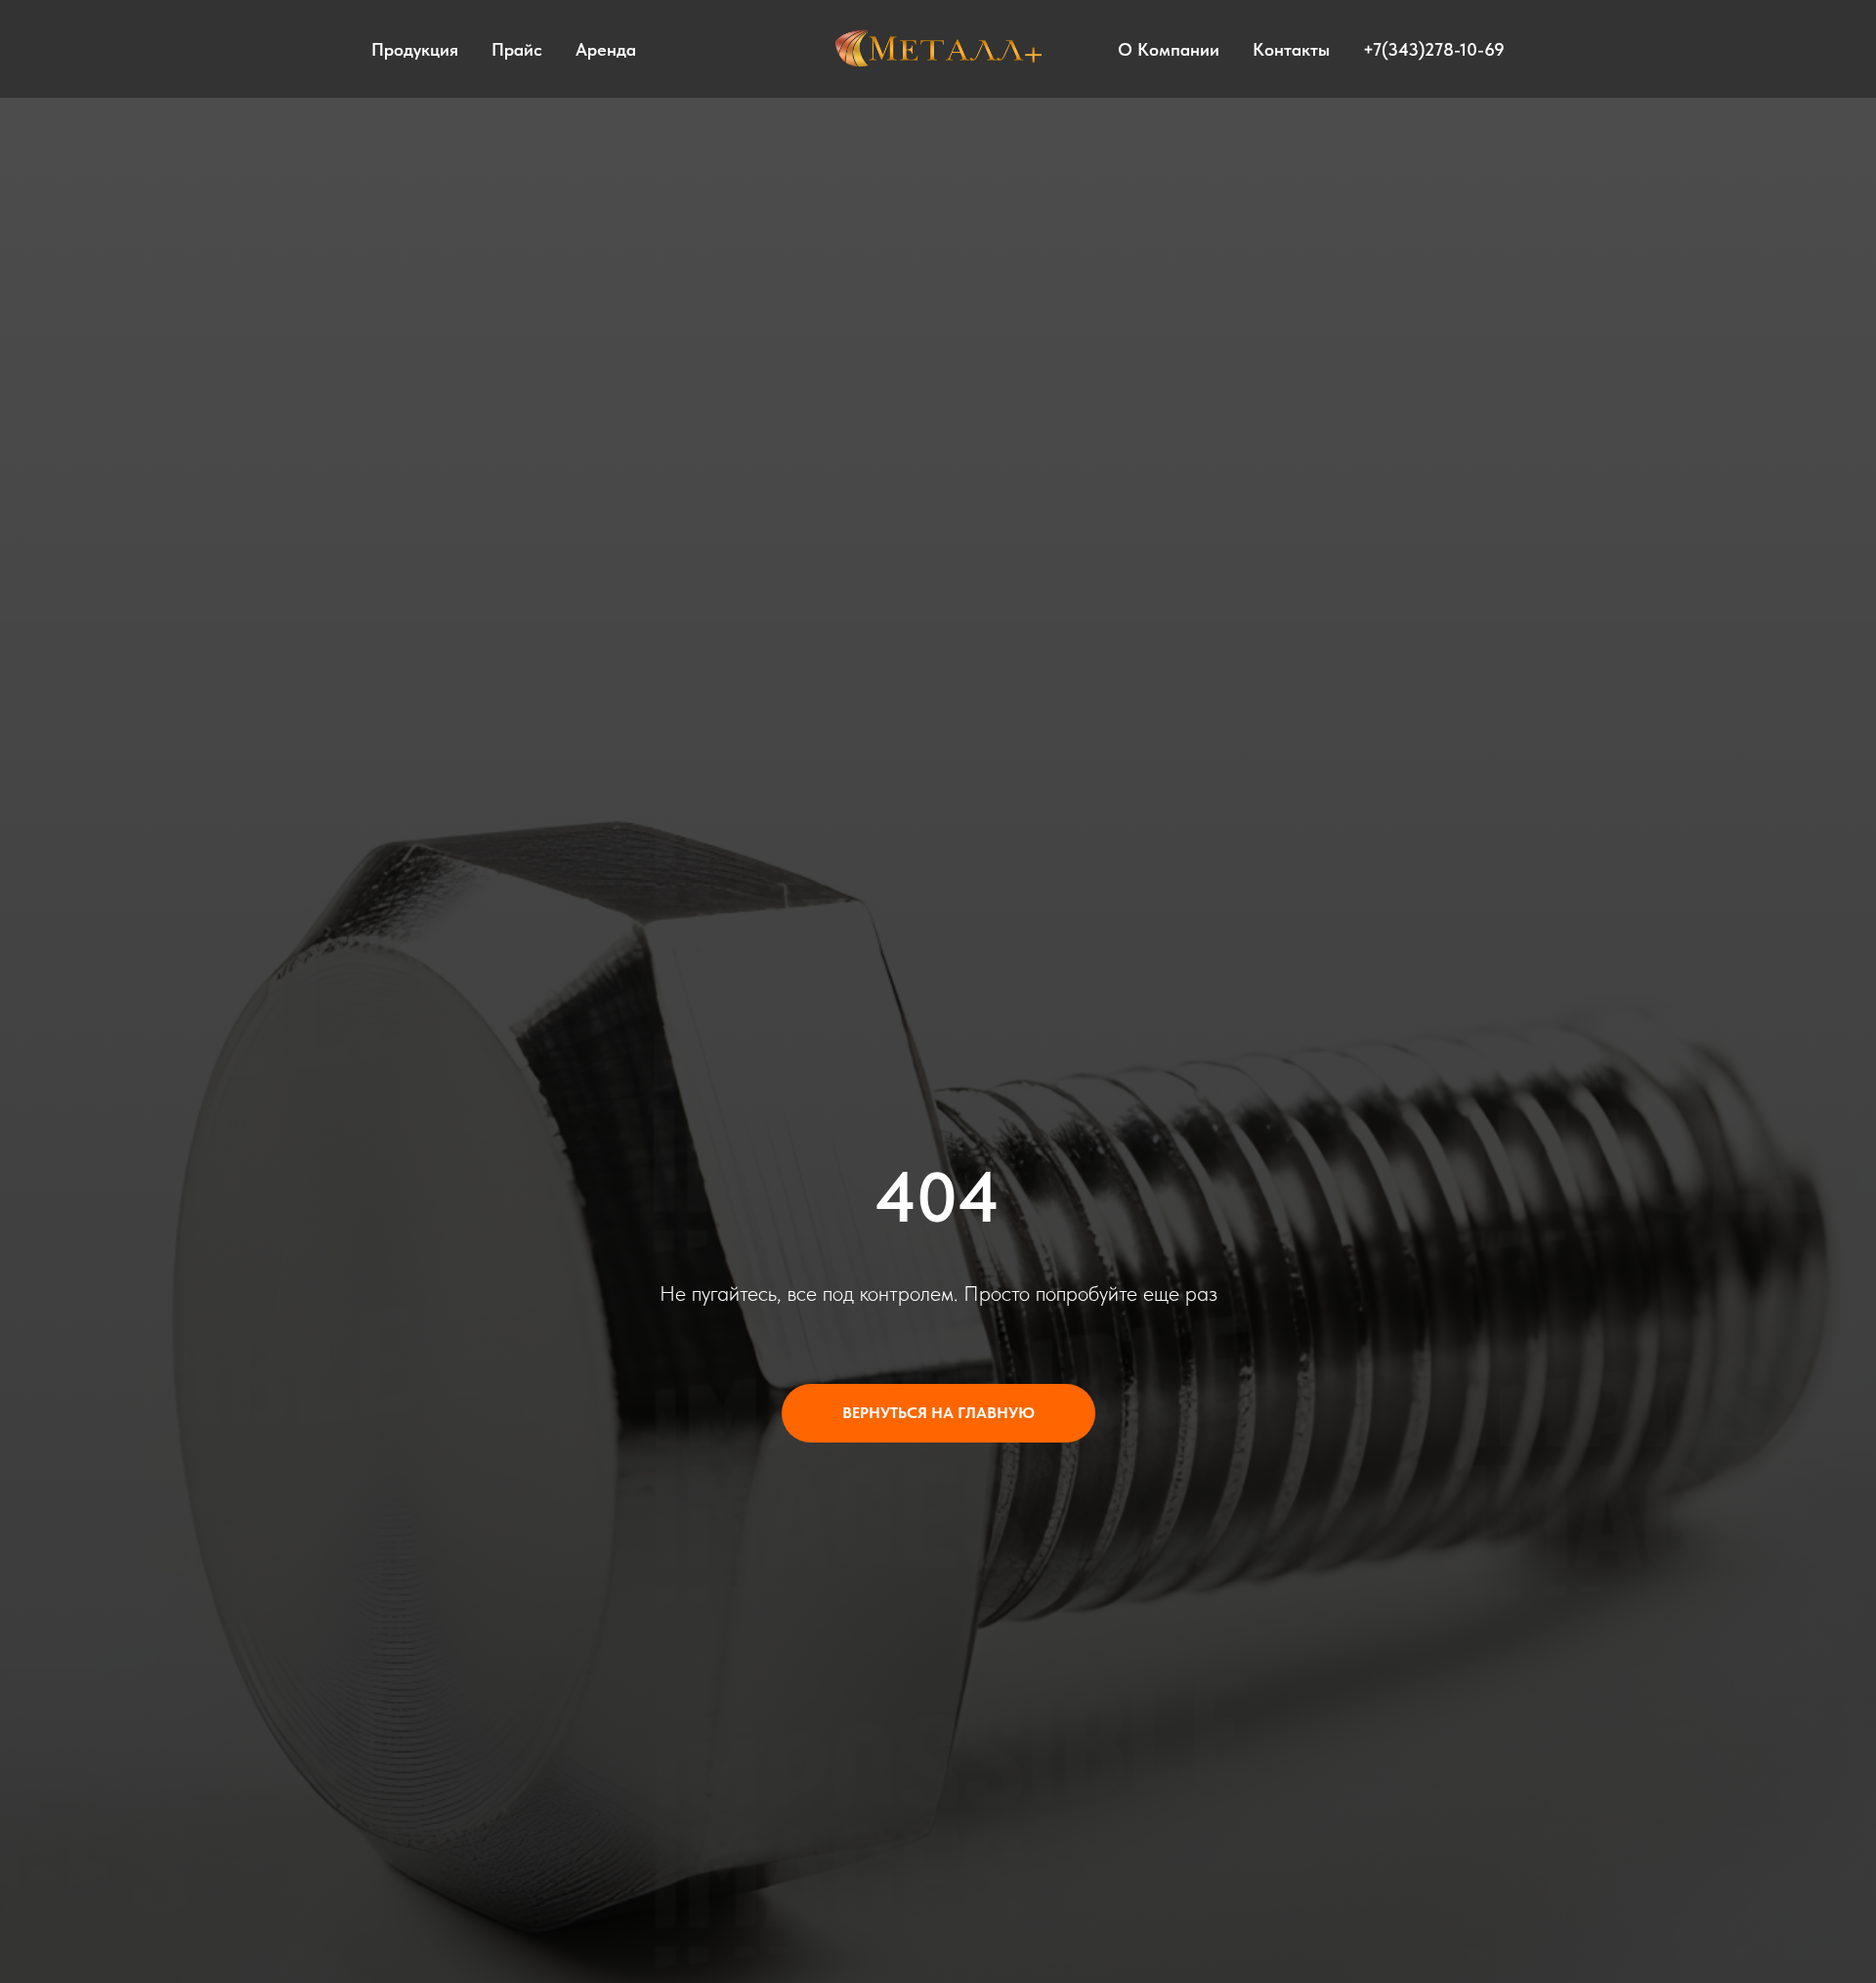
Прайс (517, 49)
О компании (1169, 49)
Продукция (415, 49)
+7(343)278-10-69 (1434, 49)
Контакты (1291, 49)
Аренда (606, 49)
